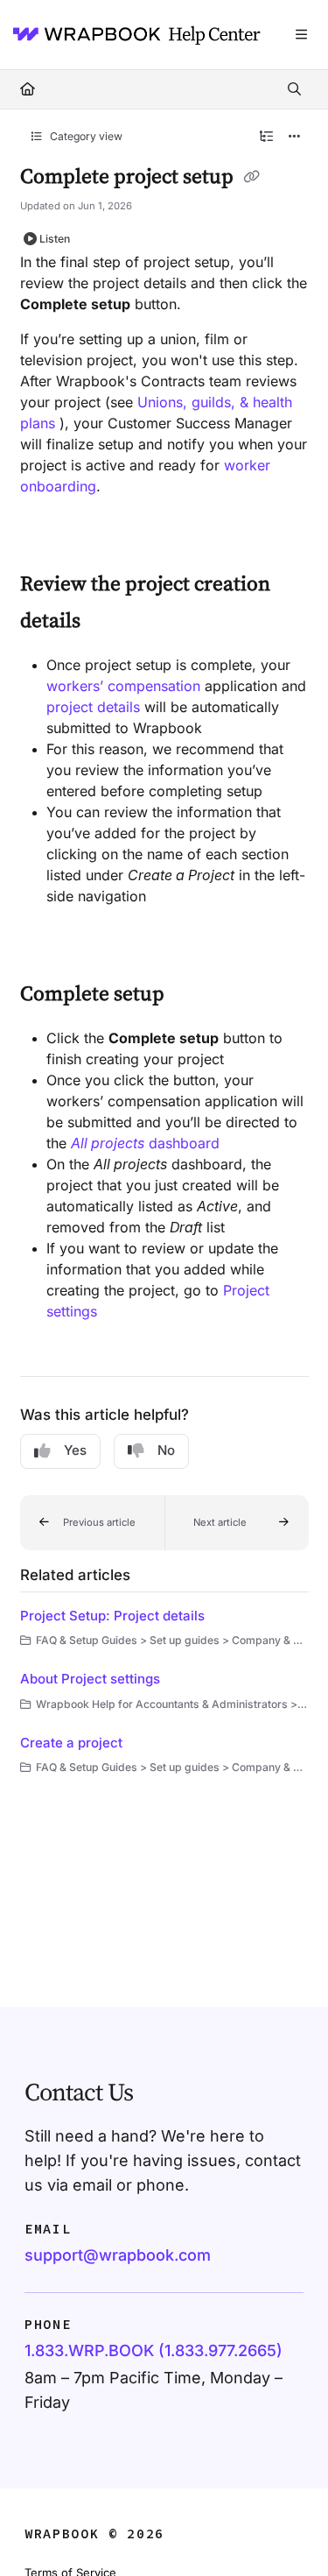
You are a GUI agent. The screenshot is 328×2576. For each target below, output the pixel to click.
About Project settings (90, 1679)
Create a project (71, 1743)
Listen (55, 239)
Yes (75, 1450)
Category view (85, 136)
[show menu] (301, 35)
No (166, 1450)
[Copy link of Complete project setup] (252, 178)
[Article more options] (295, 137)
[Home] (131, 35)
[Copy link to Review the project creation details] (108, 622)
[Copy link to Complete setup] (192, 995)
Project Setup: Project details (112, 1616)
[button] (92, 1523)
